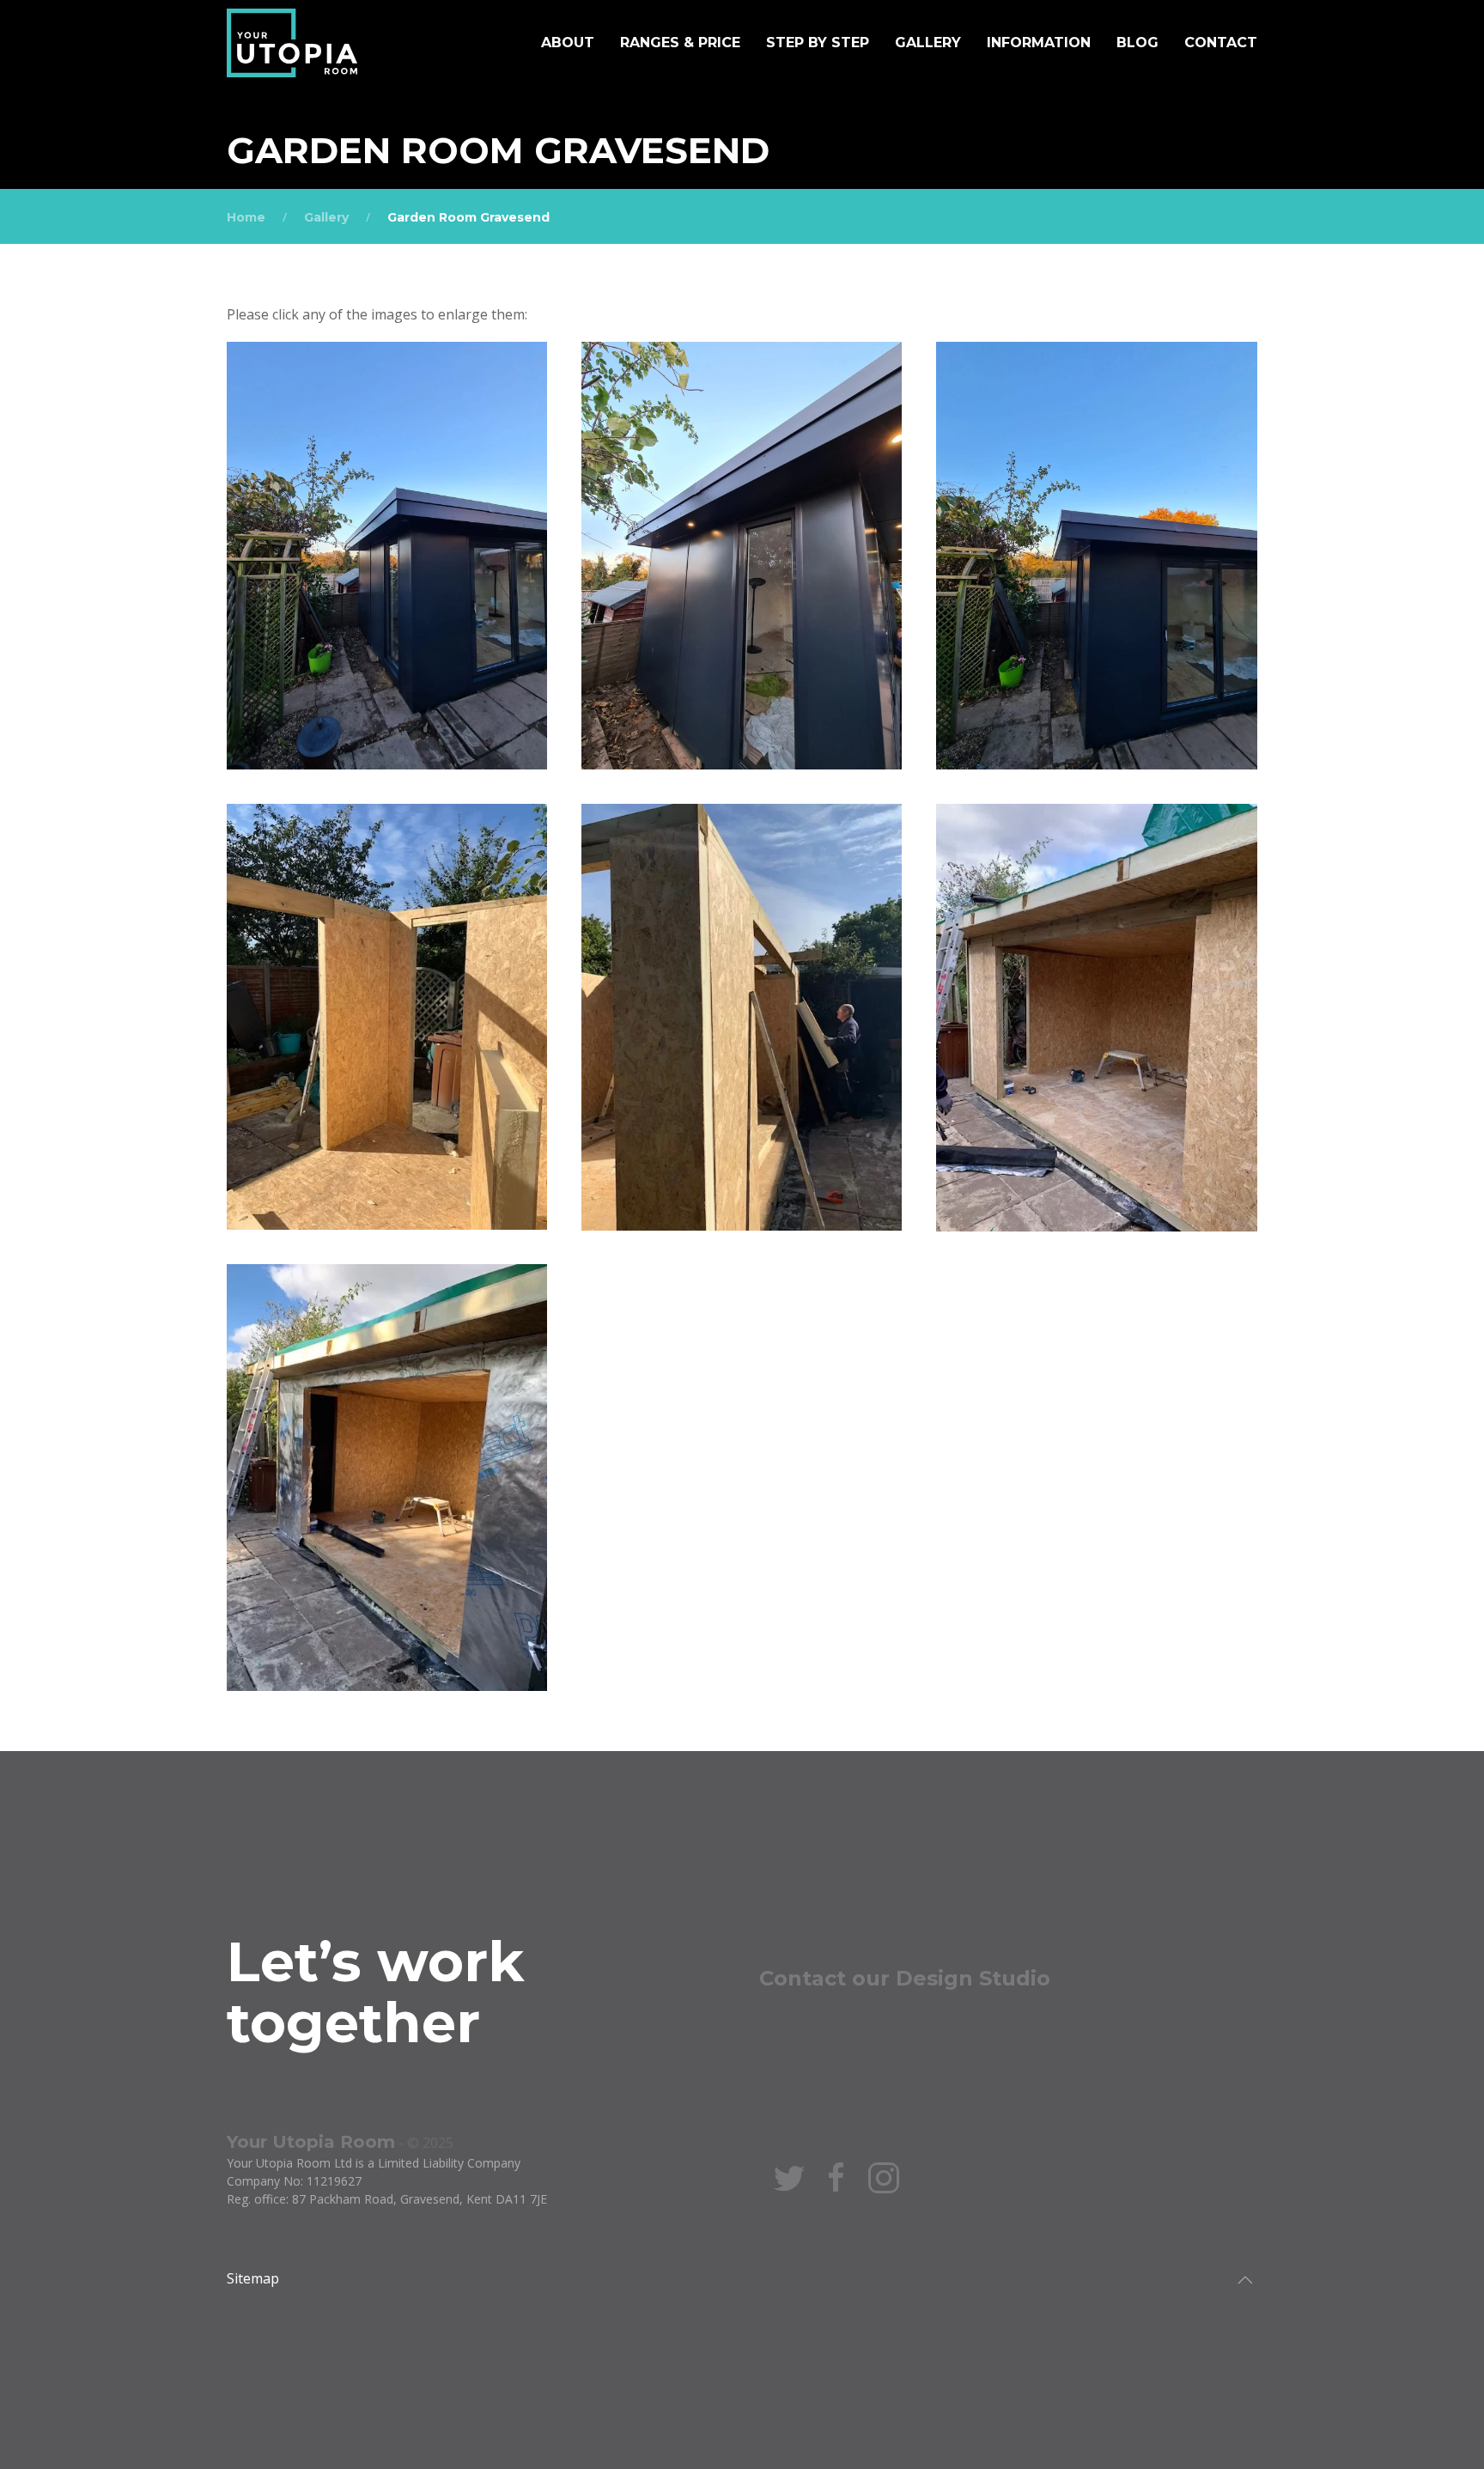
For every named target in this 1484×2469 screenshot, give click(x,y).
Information (1039, 43)
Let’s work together (375, 1992)
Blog (1137, 43)
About (568, 43)
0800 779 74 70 (830, 2022)
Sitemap (253, 2278)
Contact (1221, 43)
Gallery (928, 43)
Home (246, 217)
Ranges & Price (680, 43)
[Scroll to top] (1245, 2280)
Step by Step (818, 43)
